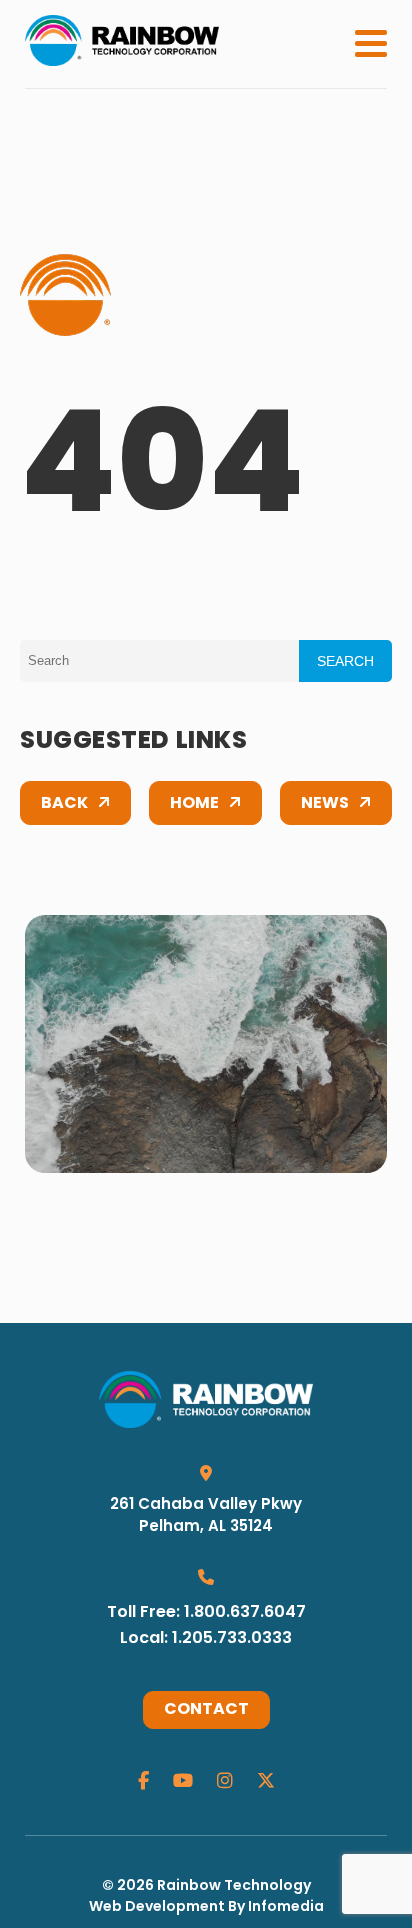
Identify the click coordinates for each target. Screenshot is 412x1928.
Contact (206, 1710)
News (325, 804)
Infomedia (286, 1907)
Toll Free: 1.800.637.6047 (206, 1613)
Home (194, 804)
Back (64, 804)
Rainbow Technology (234, 1886)
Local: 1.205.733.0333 (206, 1639)
